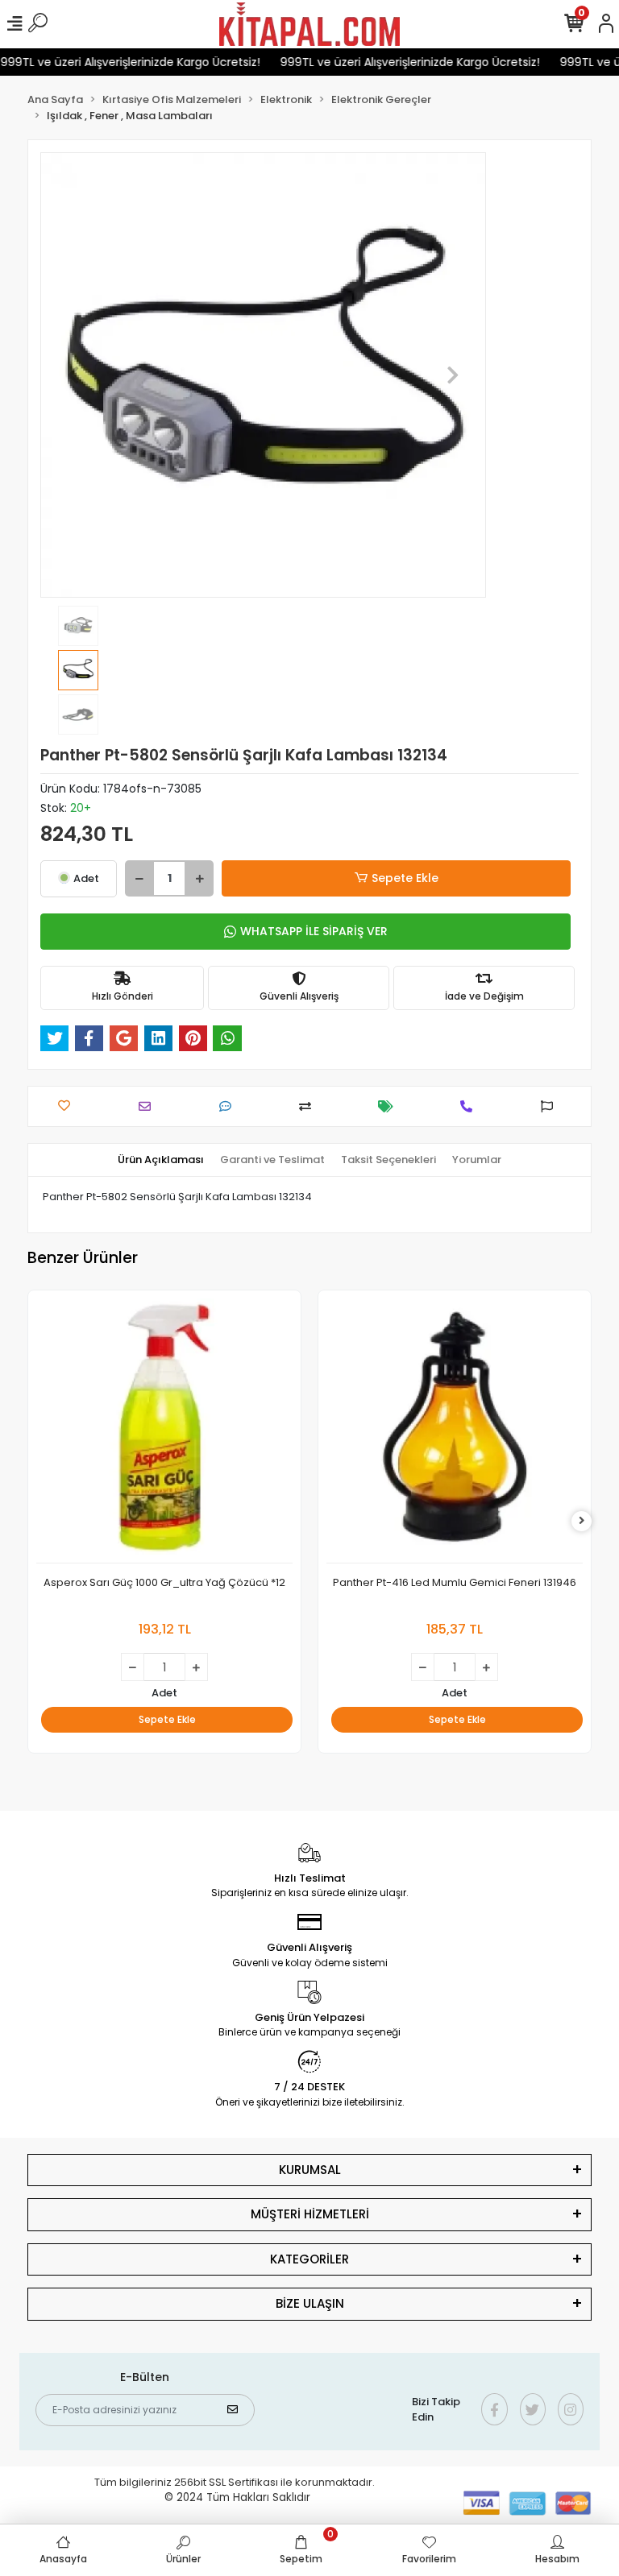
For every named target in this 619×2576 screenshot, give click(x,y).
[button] (74, 375)
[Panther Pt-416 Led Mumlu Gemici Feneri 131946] (455, 1431)
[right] (582, 1521)
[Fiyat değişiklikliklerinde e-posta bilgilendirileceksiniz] (390, 1106)
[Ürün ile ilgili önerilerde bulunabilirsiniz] (551, 1106)
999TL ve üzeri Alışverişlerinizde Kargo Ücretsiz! (394, 62)
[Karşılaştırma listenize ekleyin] (309, 1106)
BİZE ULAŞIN (310, 2303)
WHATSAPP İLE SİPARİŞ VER (314, 931)
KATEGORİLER (309, 2259)
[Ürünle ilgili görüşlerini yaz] (229, 1106)
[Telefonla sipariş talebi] (470, 1106)
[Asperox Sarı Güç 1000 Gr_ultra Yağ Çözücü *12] (164, 1431)
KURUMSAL (310, 2170)
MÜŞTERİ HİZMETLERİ (310, 2214)
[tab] (161, 1160)
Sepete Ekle (405, 878)
